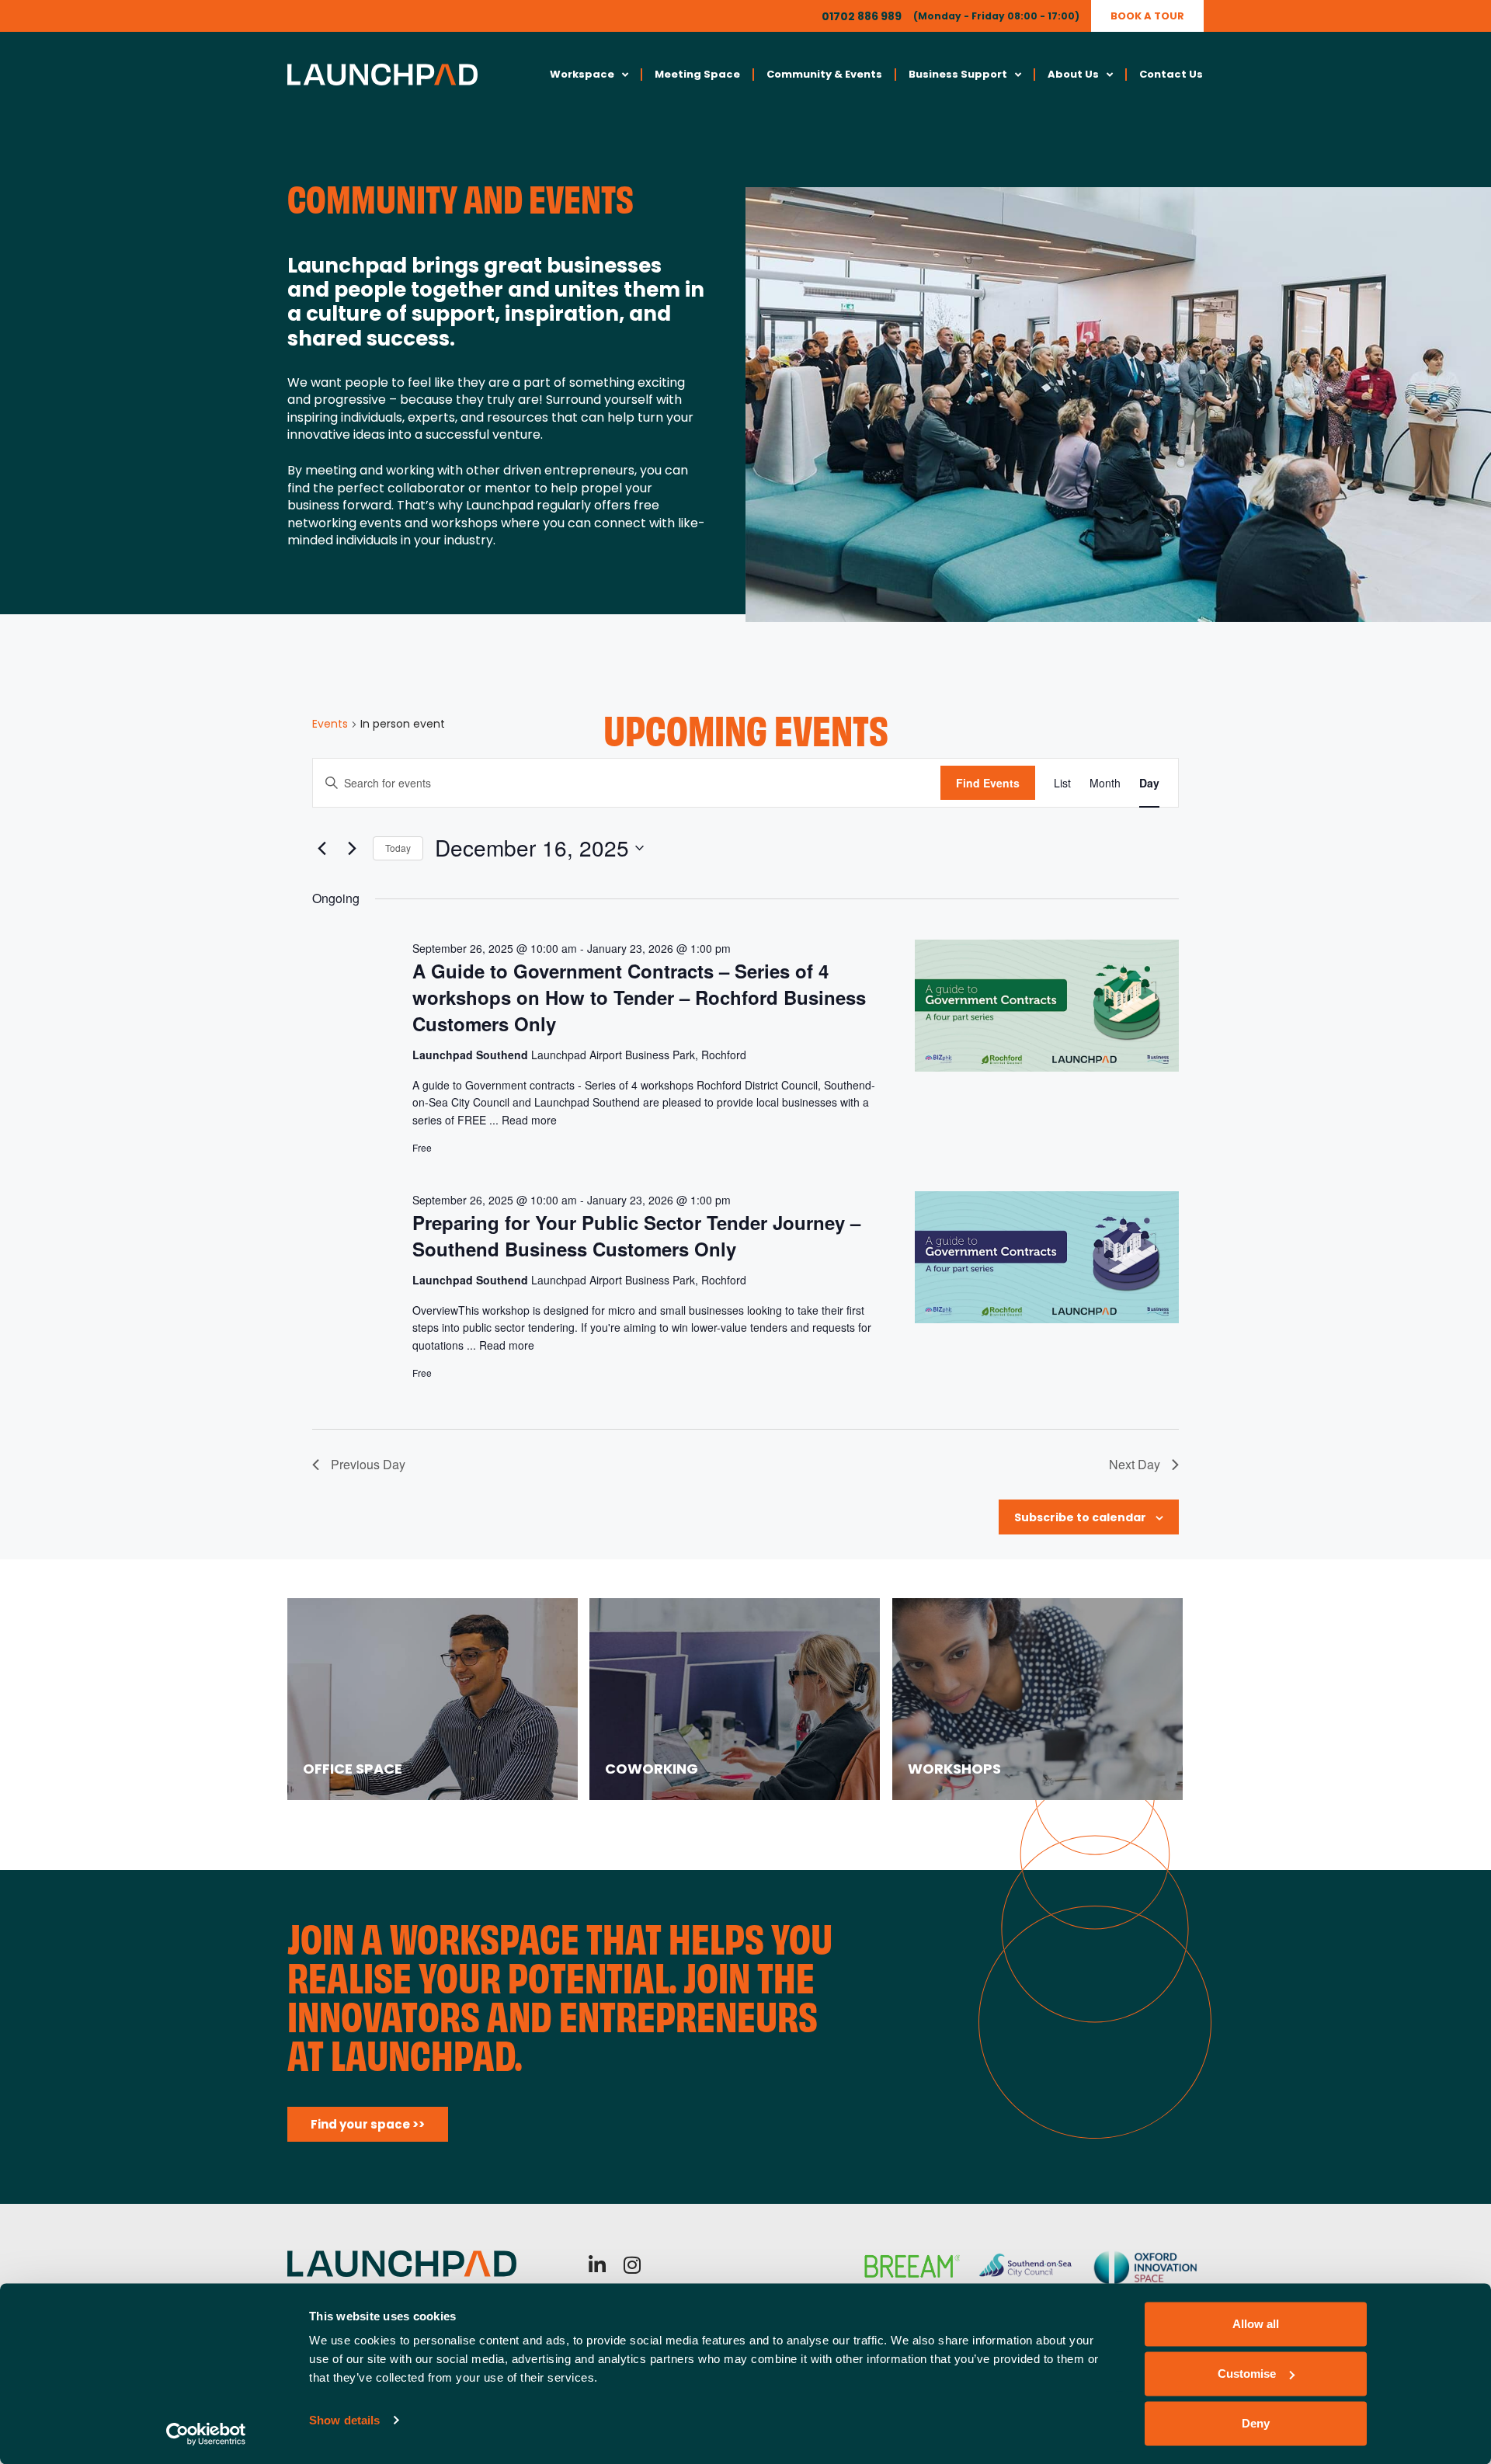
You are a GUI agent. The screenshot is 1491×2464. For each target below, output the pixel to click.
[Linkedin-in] (598, 2265)
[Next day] (352, 848)
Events (330, 724)
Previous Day (368, 1464)
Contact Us (1171, 74)
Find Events (988, 783)
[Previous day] (321, 848)
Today (398, 848)
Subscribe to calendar (1080, 1517)
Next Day (1135, 1464)
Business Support (958, 74)
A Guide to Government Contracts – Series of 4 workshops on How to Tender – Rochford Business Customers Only (639, 997)
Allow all (1256, 2324)
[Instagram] (633, 2265)
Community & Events (824, 74)
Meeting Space (697, 74)
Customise (1247, 2374)
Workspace (582, 74)
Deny (1256, 2423)
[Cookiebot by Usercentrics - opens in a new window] (206, 2434)
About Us (1073, 74)
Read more (529, 1120)
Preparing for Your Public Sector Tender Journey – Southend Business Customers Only (636, 1235)
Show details (344, 2420)
